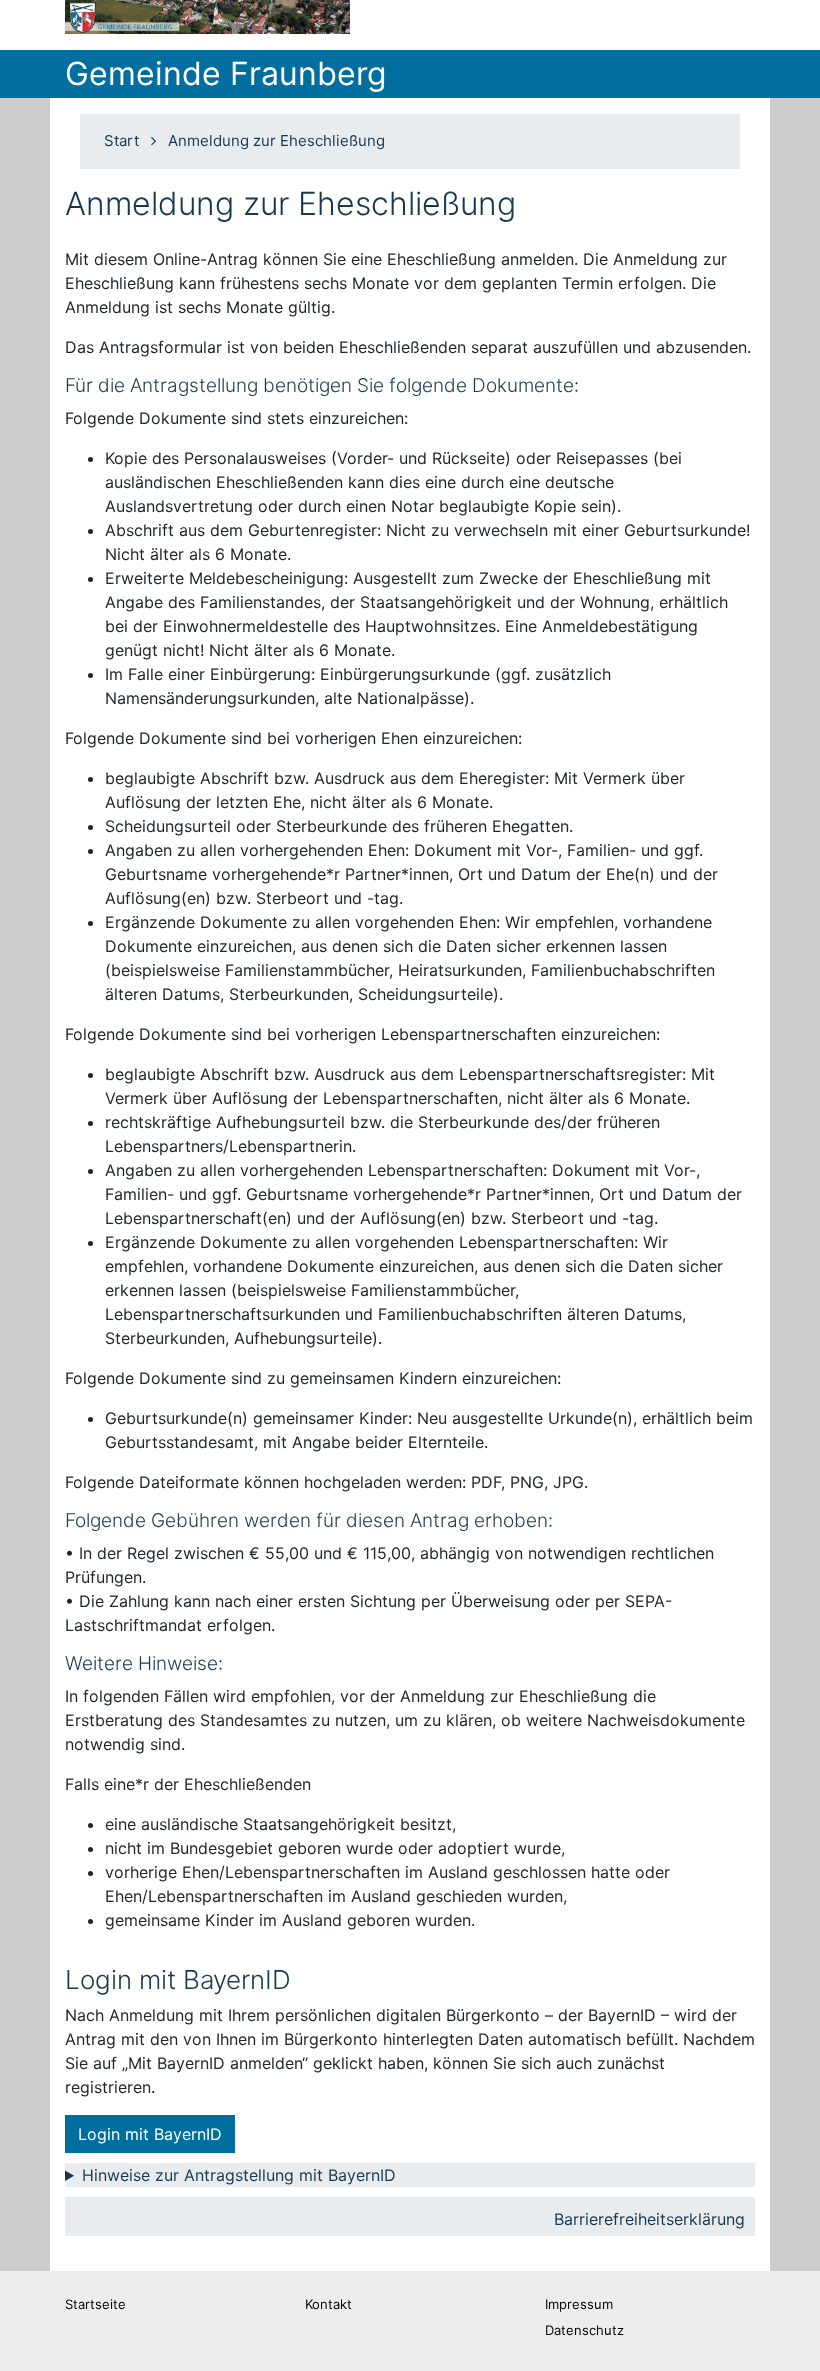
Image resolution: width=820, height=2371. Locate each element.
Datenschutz (584, 2330)
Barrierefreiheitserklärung (649, 2219)
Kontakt (328, 2304)
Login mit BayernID (150, 2134)
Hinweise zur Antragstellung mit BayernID (239, 2175)
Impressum (579, 2304)
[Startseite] (207, 17)
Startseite (95, 2304)
